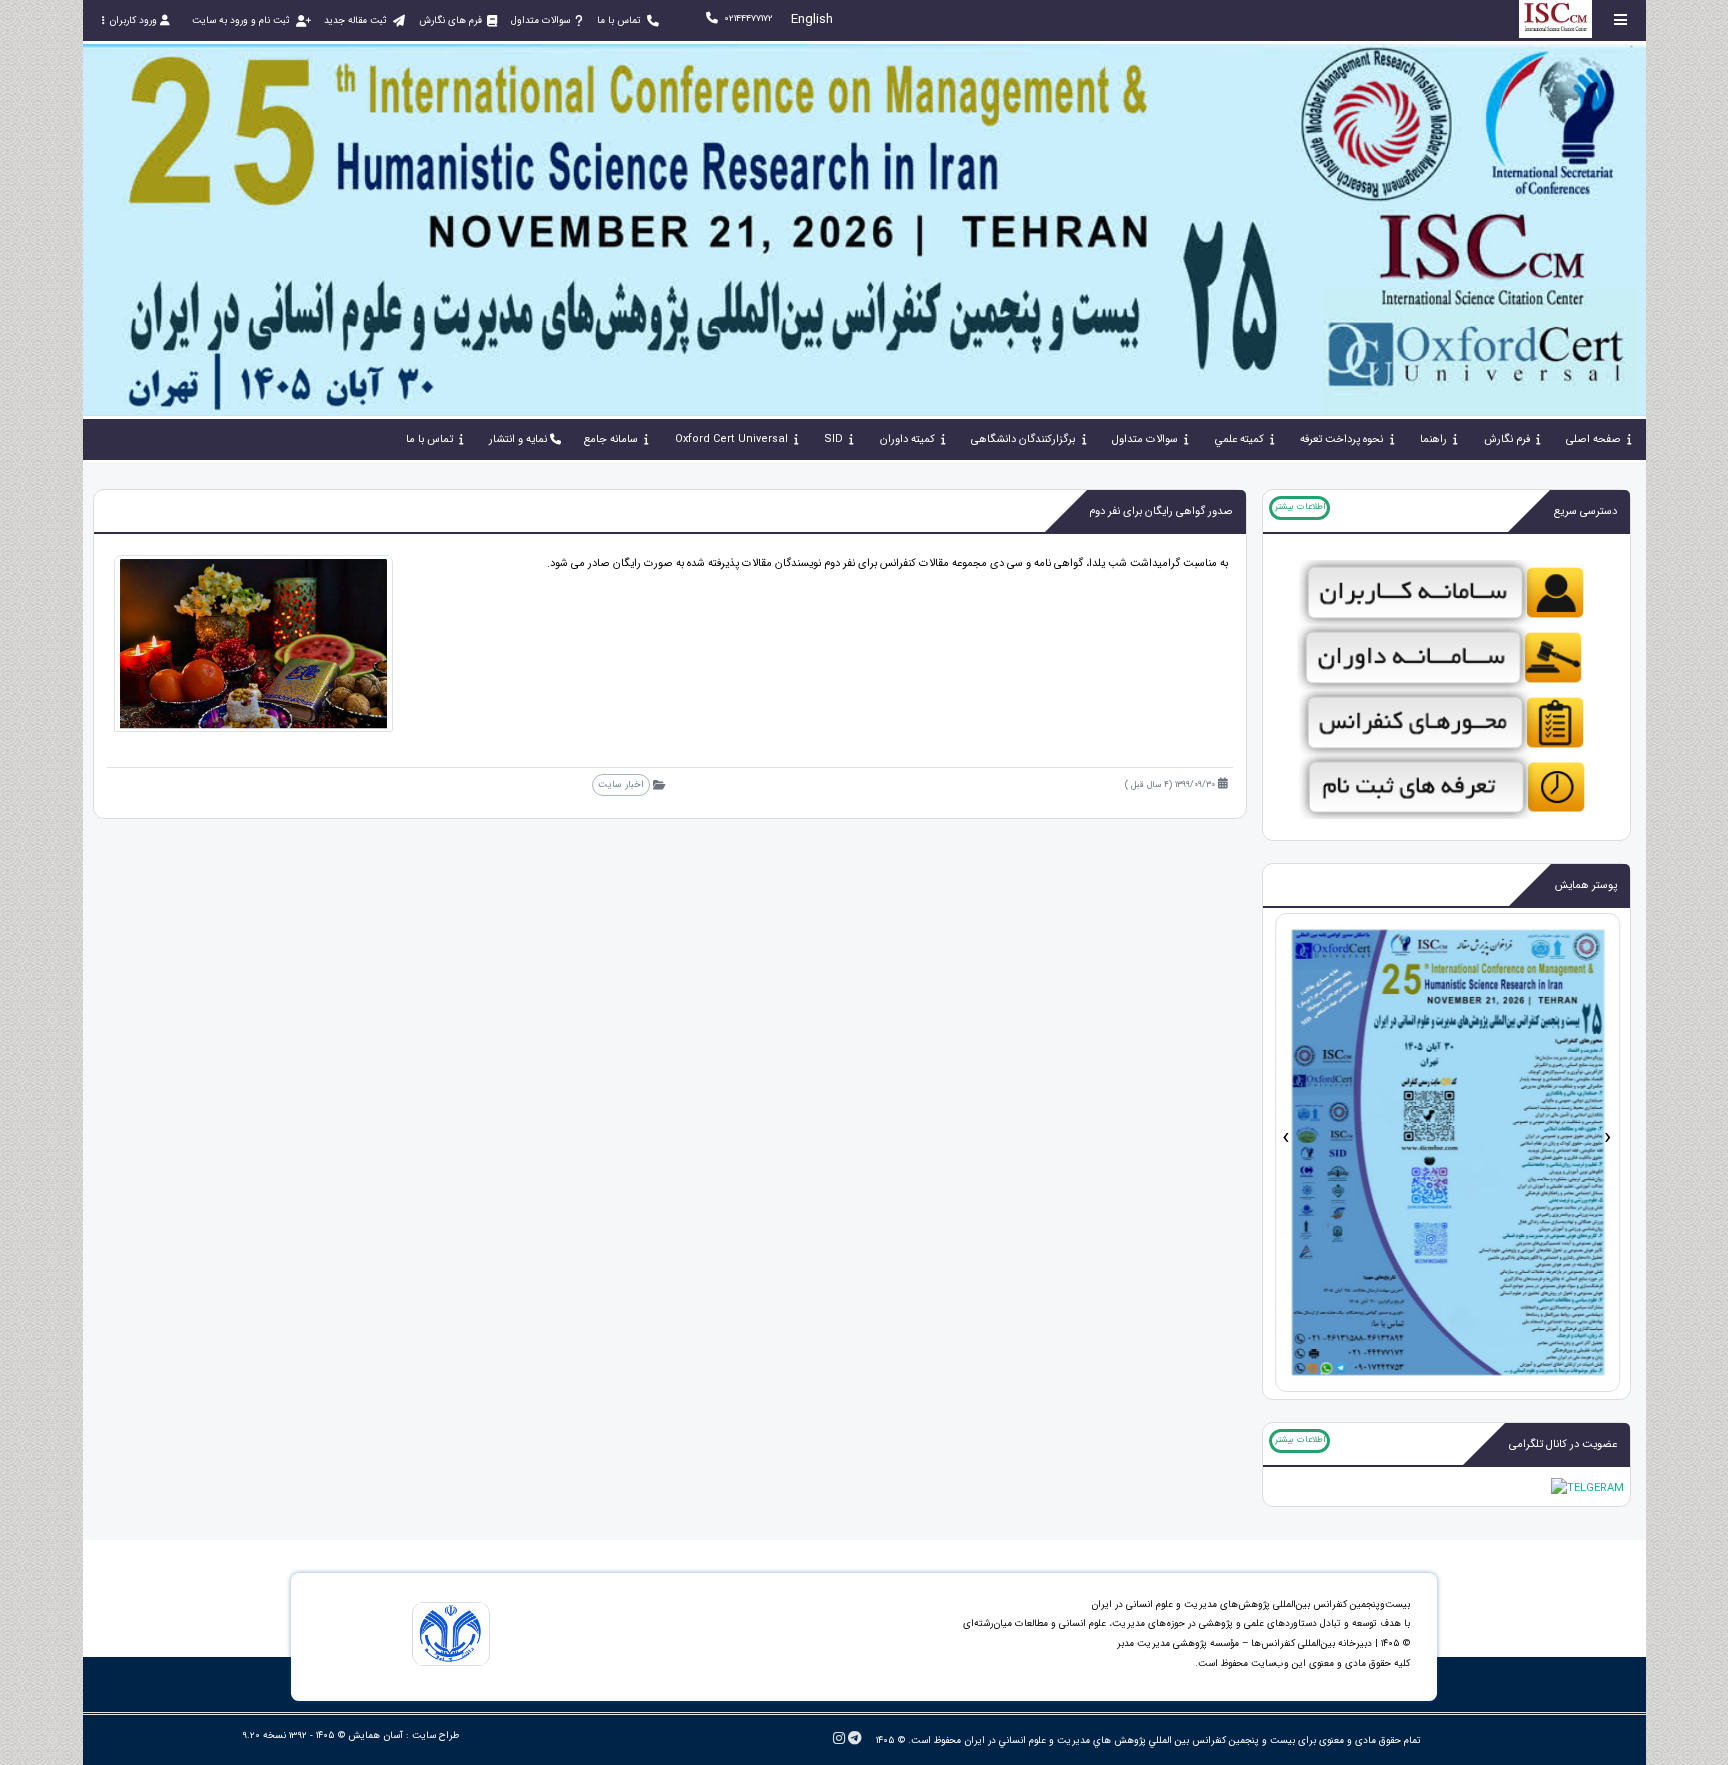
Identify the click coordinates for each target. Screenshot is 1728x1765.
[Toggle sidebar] (1621, 19)
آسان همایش (375, 1735)
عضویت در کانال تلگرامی (1563, 1444)
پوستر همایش (1586, 885)
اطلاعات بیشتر (1300, 507)
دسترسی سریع (1585, 511)
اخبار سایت (620, 784)
